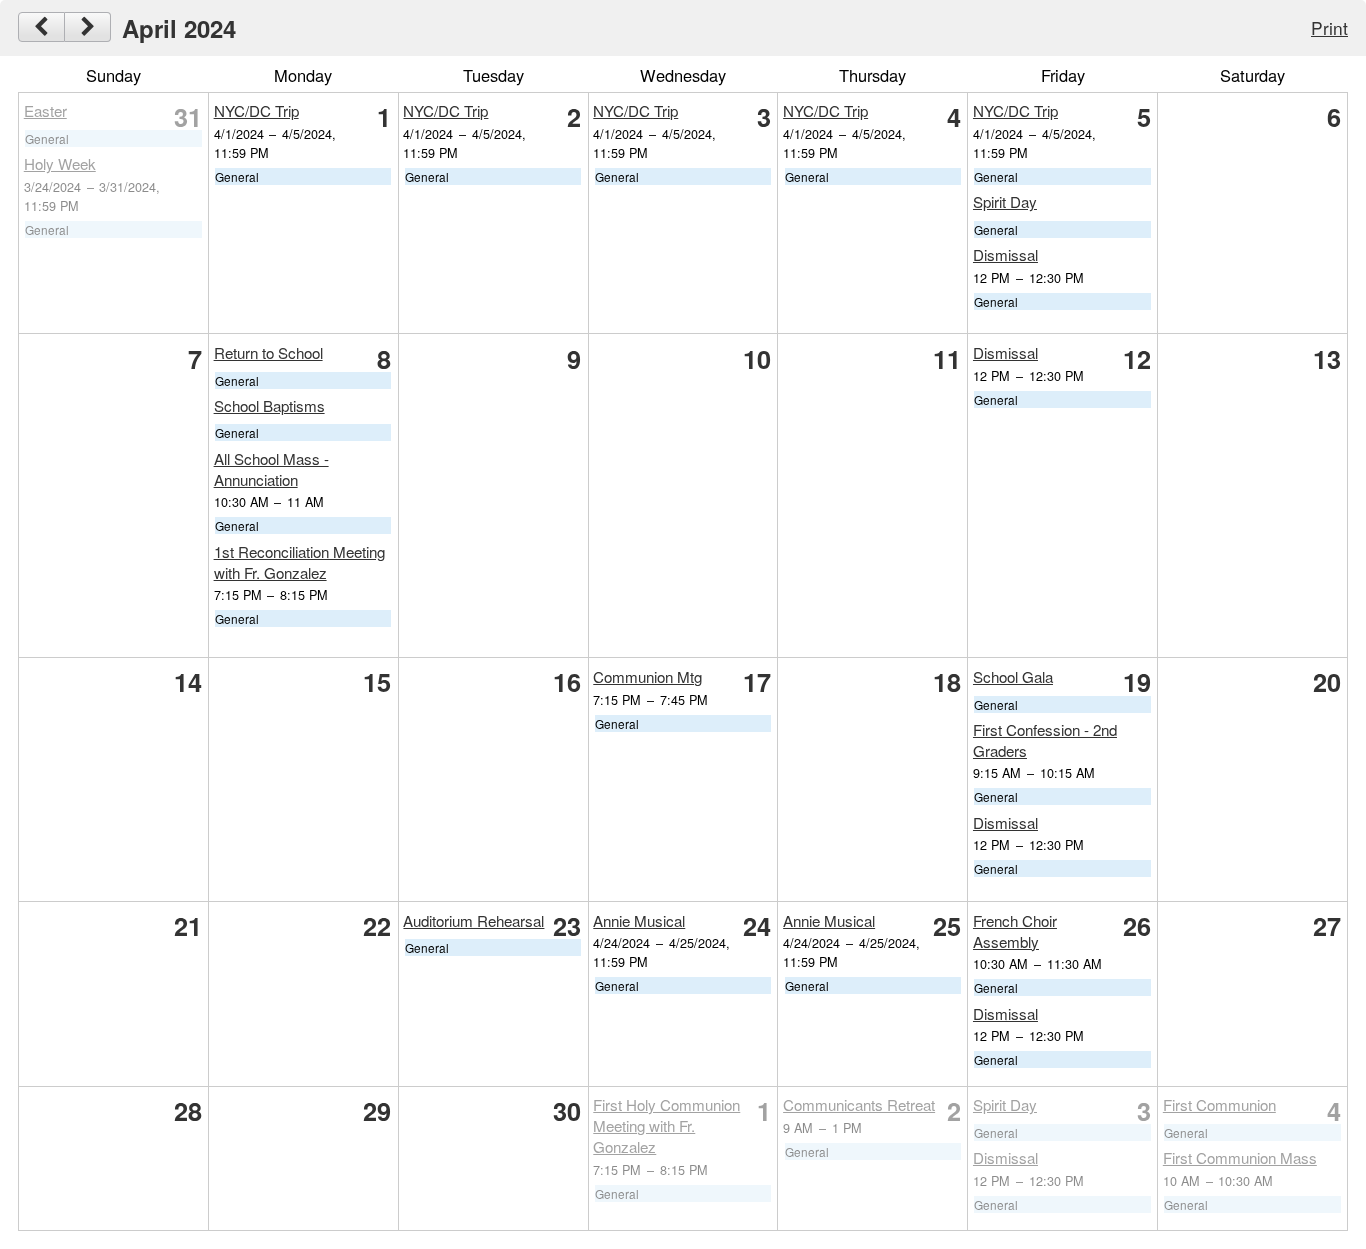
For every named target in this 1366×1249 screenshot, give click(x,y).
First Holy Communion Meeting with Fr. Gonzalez (666, 1125)
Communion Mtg (647, 676)
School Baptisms (269, 405)
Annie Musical (639, 920)
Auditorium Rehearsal (473, 920)
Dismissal (1005, 254)
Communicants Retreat (859, 1104)
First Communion (1219, 1104)
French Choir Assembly (1015, 931)
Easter (45, 110)
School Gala (1013, 676)
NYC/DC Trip (256, 110)
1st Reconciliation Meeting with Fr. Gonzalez (299, 562)
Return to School (268, 352)
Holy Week (60, 163)
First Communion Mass (1240, 1157)
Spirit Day (1005, 201)
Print (1329, 27)
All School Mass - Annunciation (271, 469)
